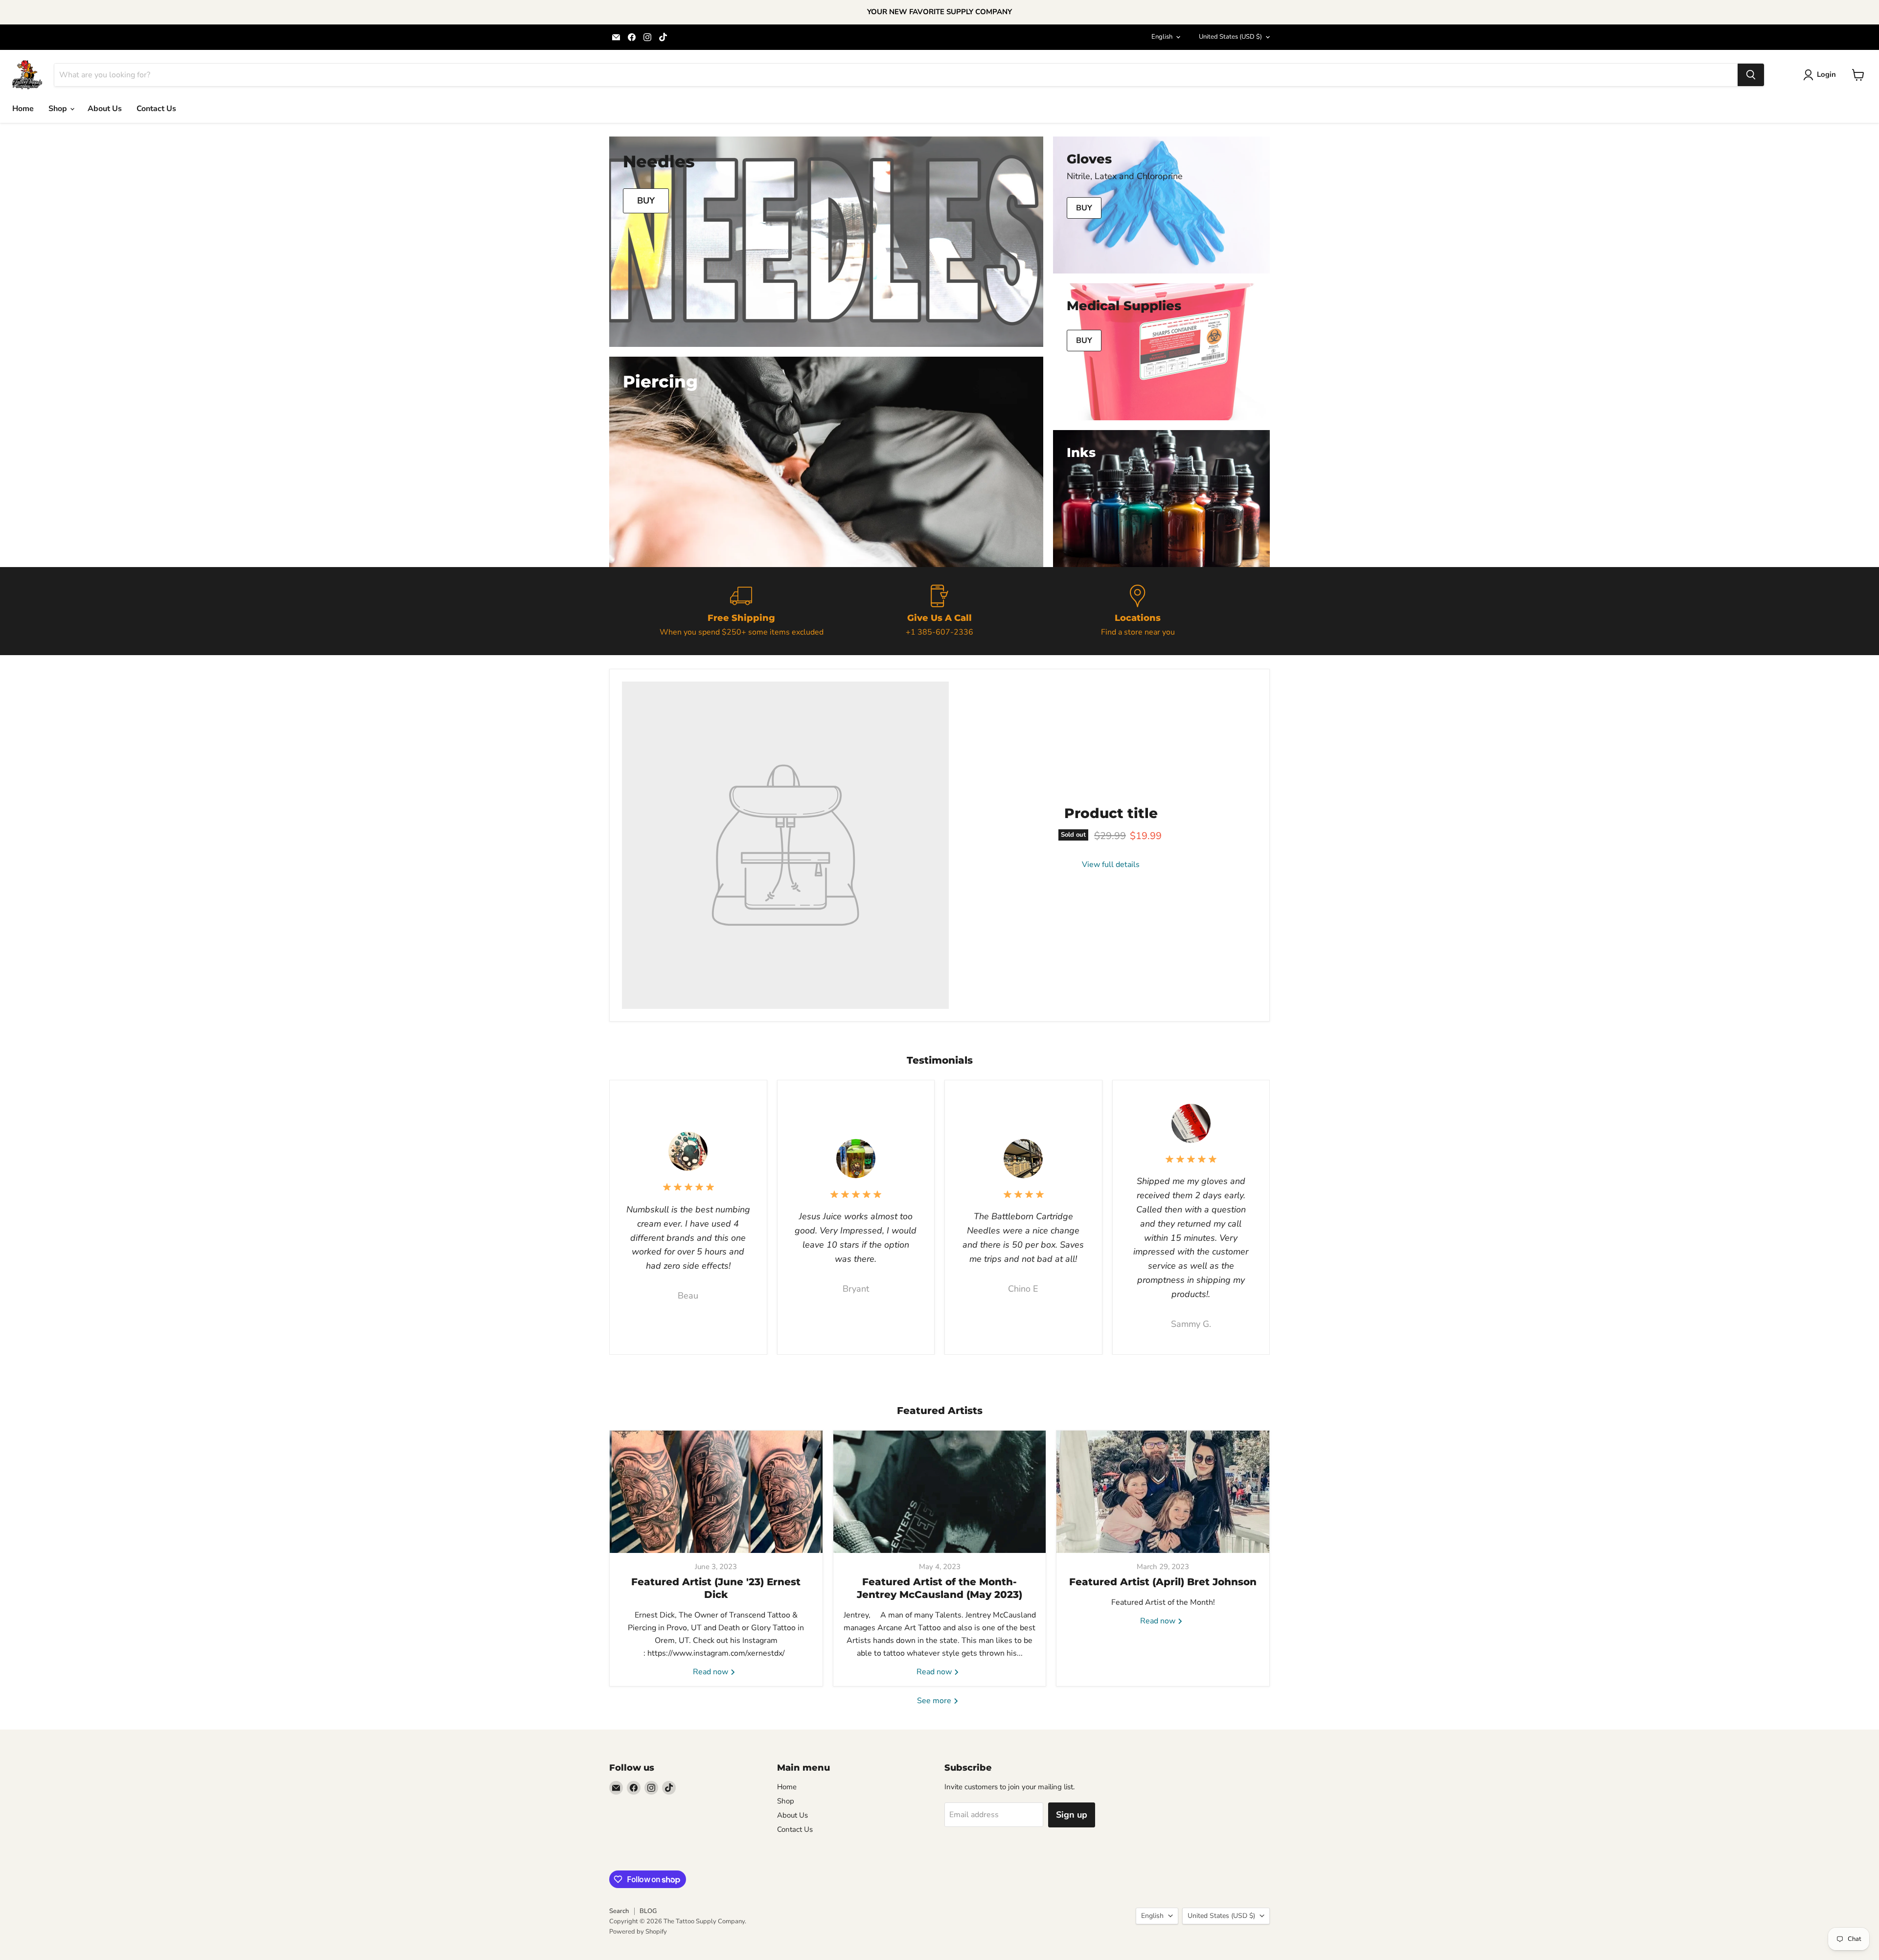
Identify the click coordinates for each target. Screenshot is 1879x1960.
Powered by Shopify (638, 1932)
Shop (59, 109)
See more (935, 1701)
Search (619, 1911)
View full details (1111, 865)
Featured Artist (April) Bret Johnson (1163, 1582)
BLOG (648, 1911)
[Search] (1751, 75)
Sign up (1072, 1815)
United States (1230, 37)
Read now (711, 1672)
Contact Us (156, 109)
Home (23, 109)
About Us (105, 109)
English (1162, 37)
